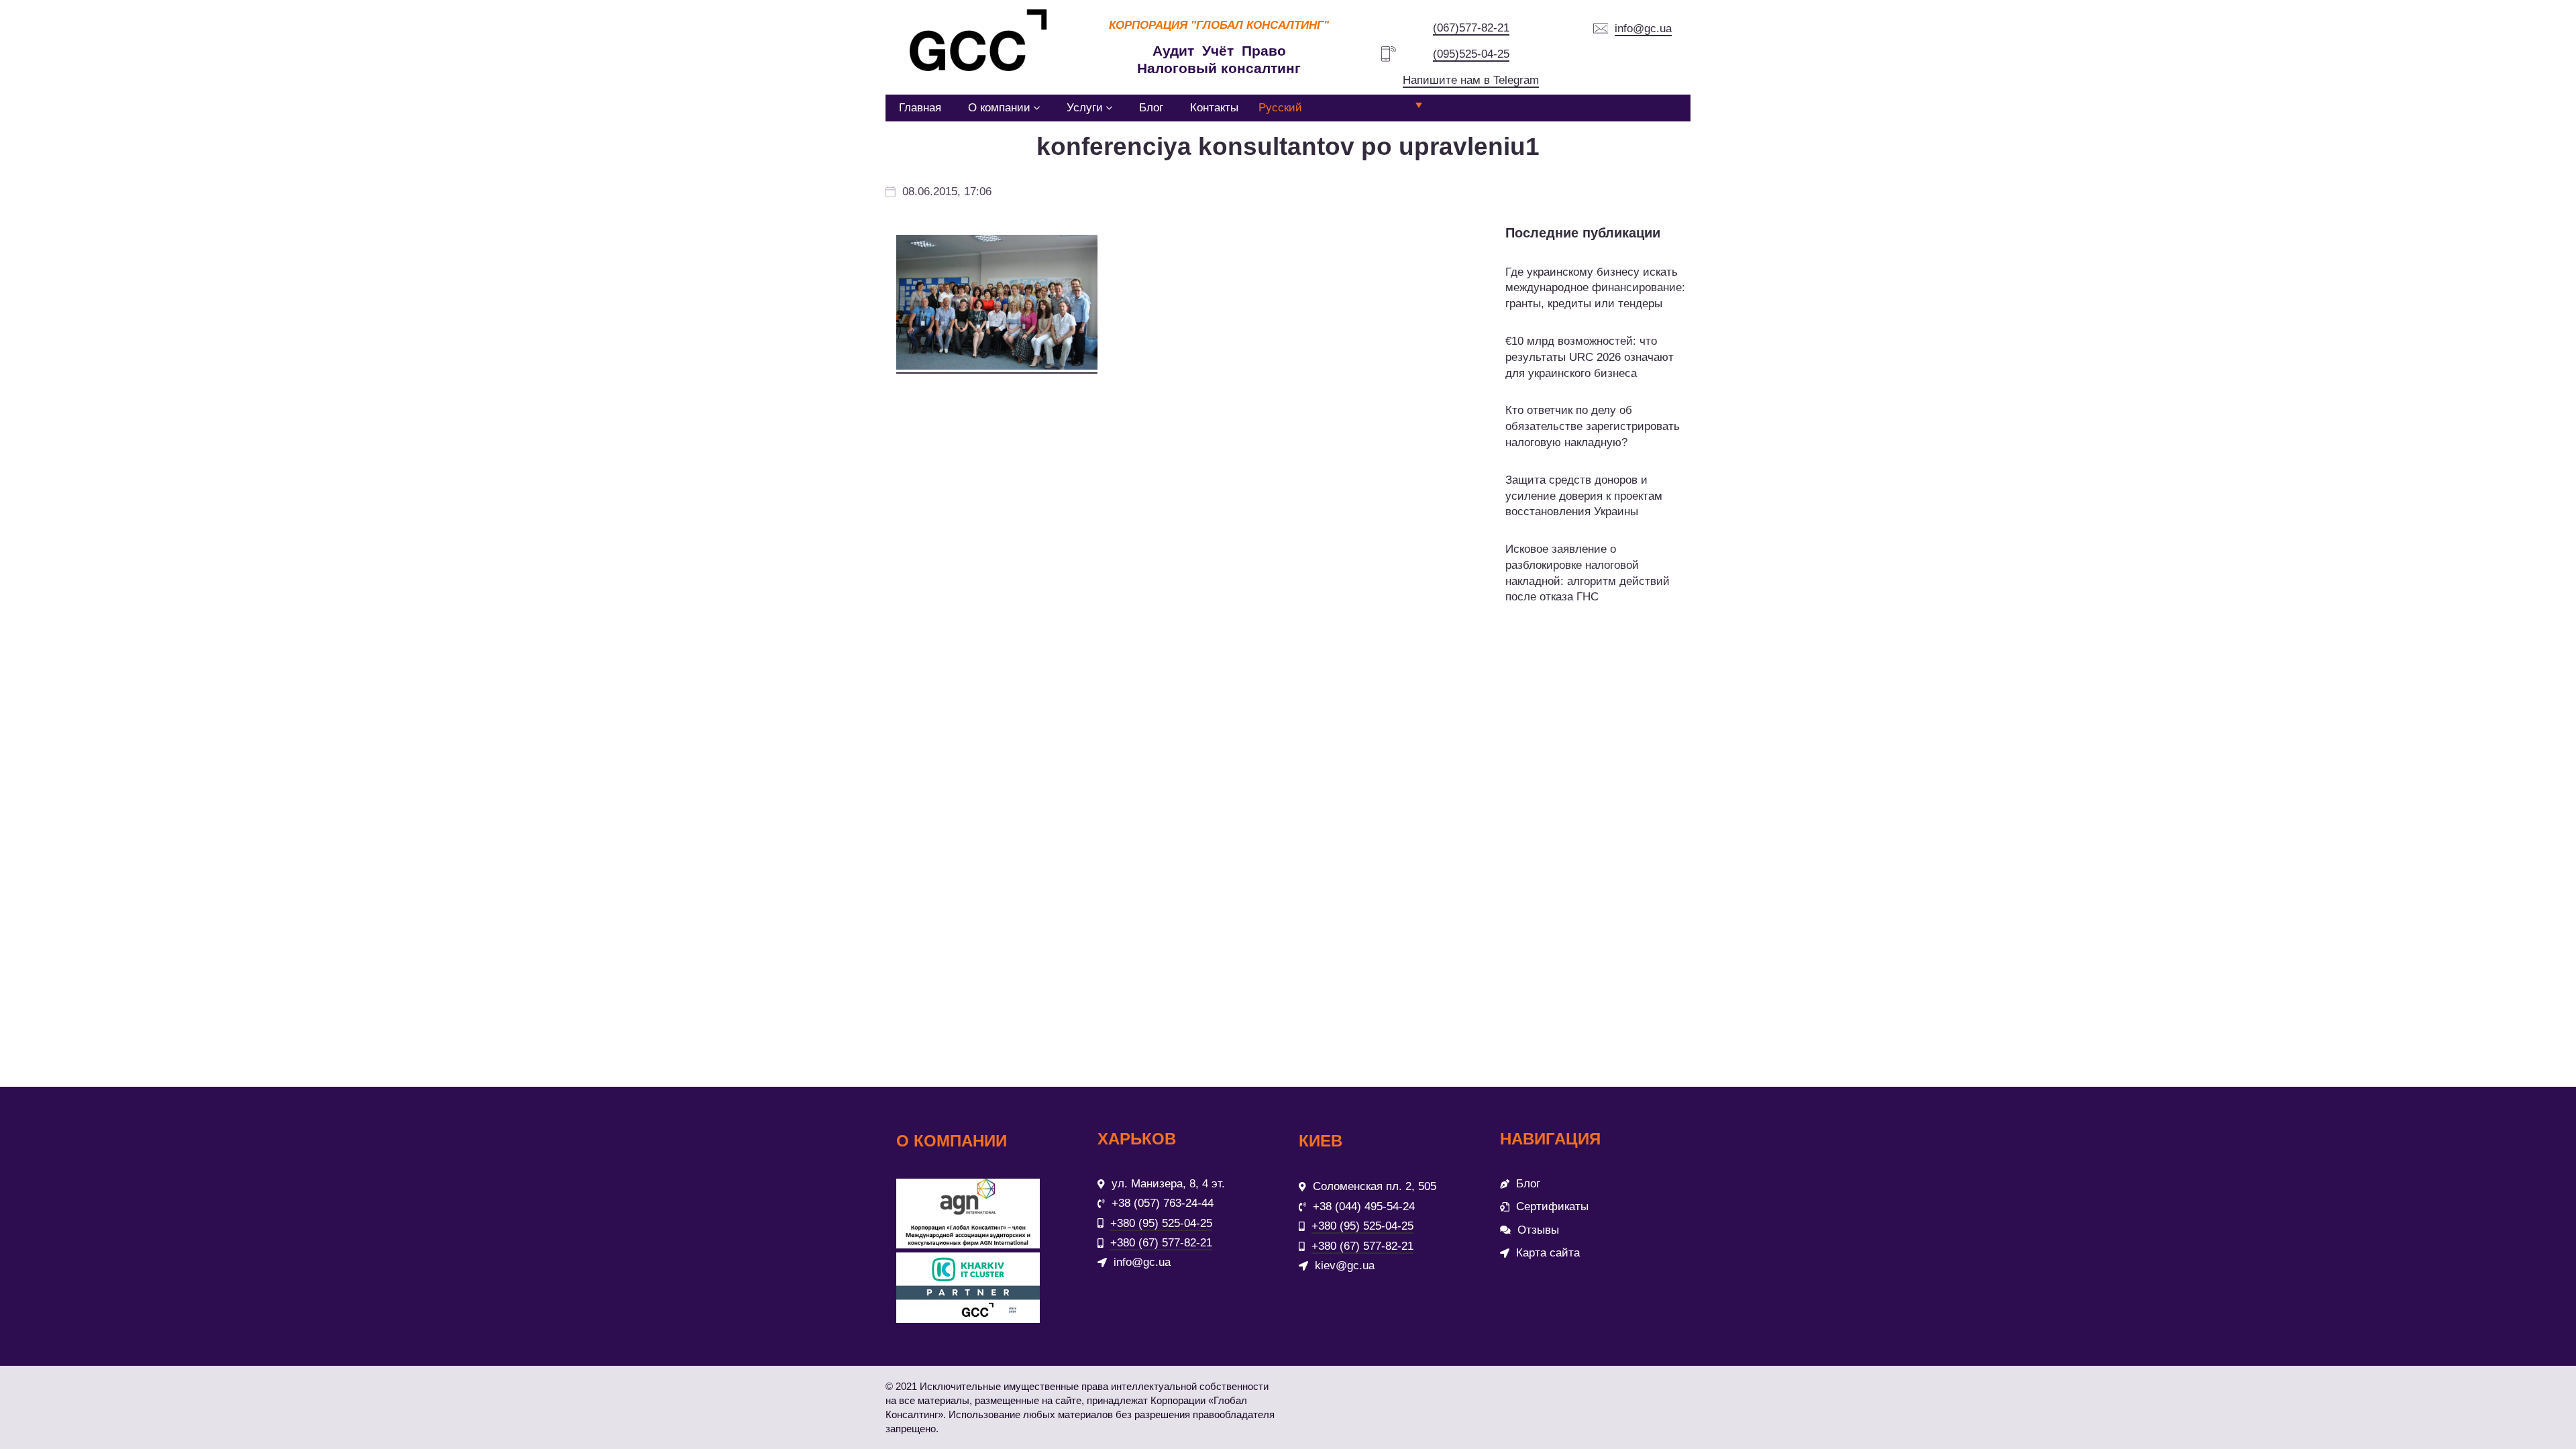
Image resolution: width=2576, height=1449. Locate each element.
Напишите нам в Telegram (1471, 80)
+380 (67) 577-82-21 (1161, 1243)
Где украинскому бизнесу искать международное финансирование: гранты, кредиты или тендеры (1595, 288)
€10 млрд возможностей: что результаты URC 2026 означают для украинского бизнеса (1590, 357)
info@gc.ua (1643, 29)
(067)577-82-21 (1471, 28)
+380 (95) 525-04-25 (1161, 1223)
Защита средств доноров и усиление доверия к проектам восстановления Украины (1584, 496)
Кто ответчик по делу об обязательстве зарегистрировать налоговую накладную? (1593, 426)
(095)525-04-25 (1471, 54)
